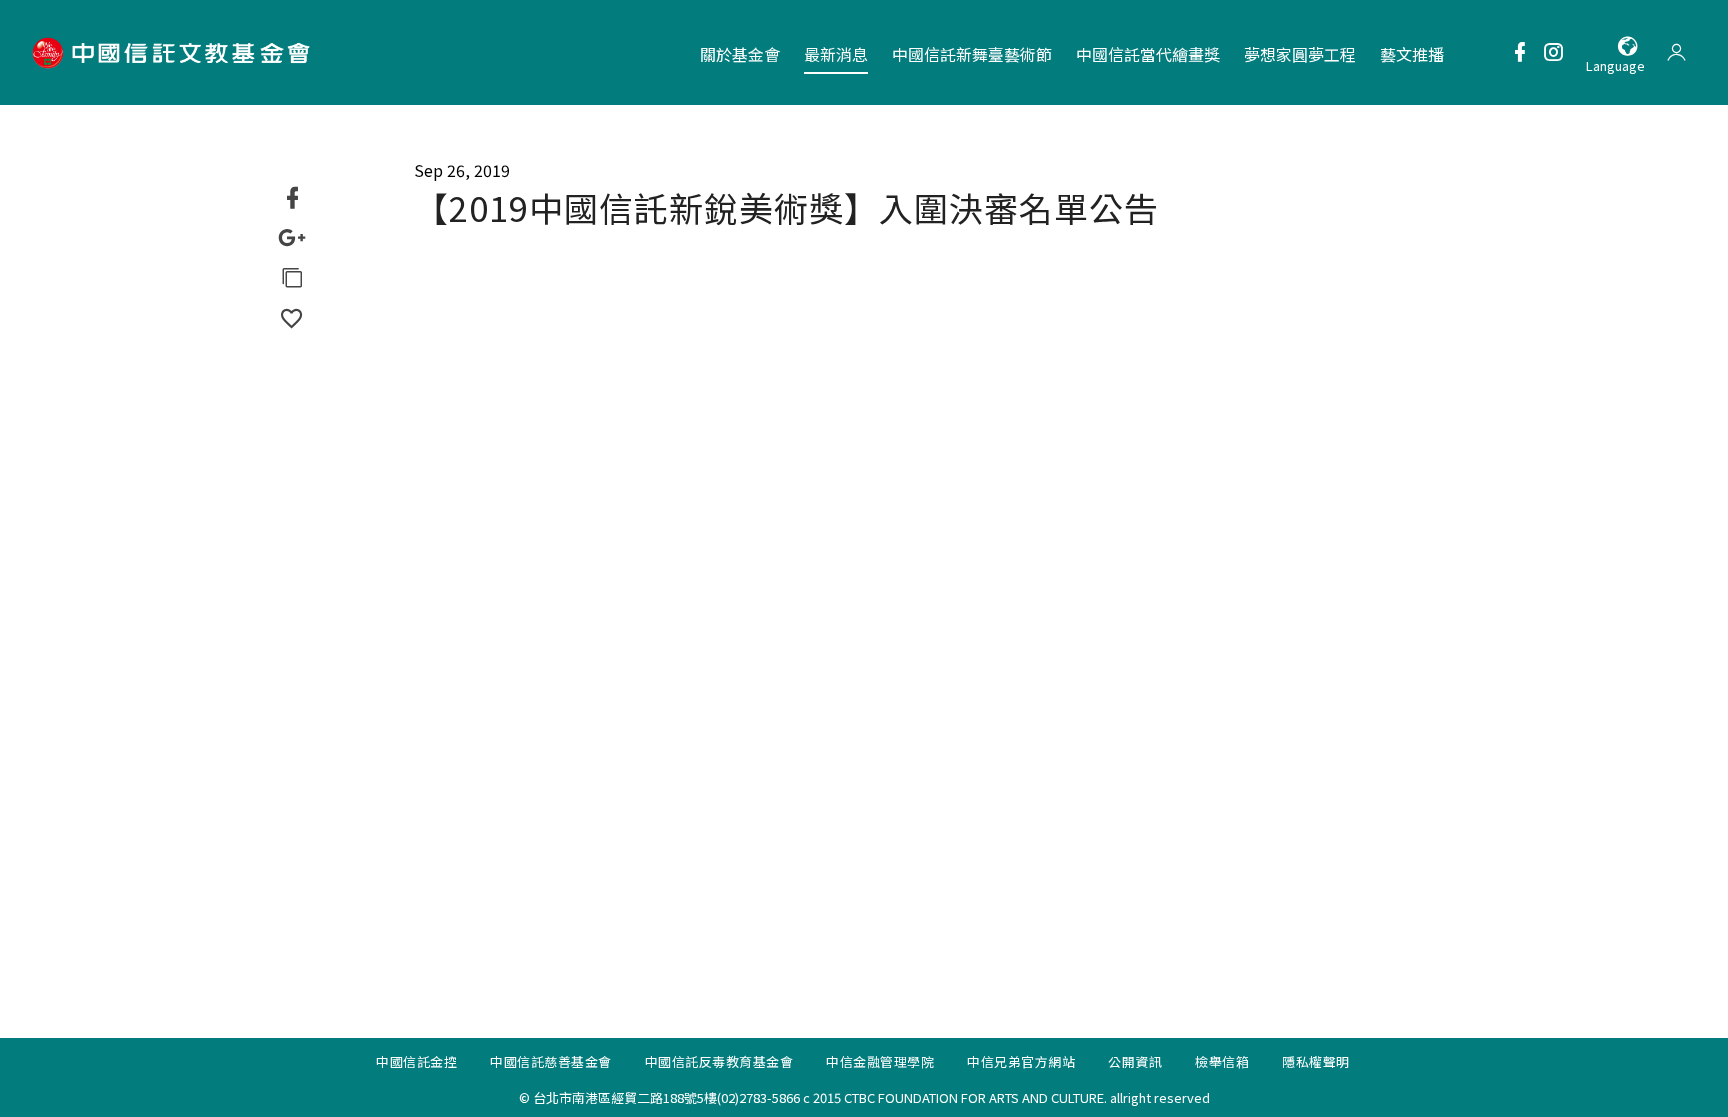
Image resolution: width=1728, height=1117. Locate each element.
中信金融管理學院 (880, 1061)
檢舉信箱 (1222, 1061)
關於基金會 (740, 54)
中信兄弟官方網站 (1021, 1061)
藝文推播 (1412, 54)
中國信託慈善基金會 (551, 1061)
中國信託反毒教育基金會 (719, 1061)
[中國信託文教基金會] (174, 52)
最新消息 (836, 54)
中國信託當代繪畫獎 (1148, 54)
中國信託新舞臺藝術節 (972, 54)
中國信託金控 (416, 1061)
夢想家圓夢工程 (1300, 54)
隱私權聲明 (1316, 1061)
